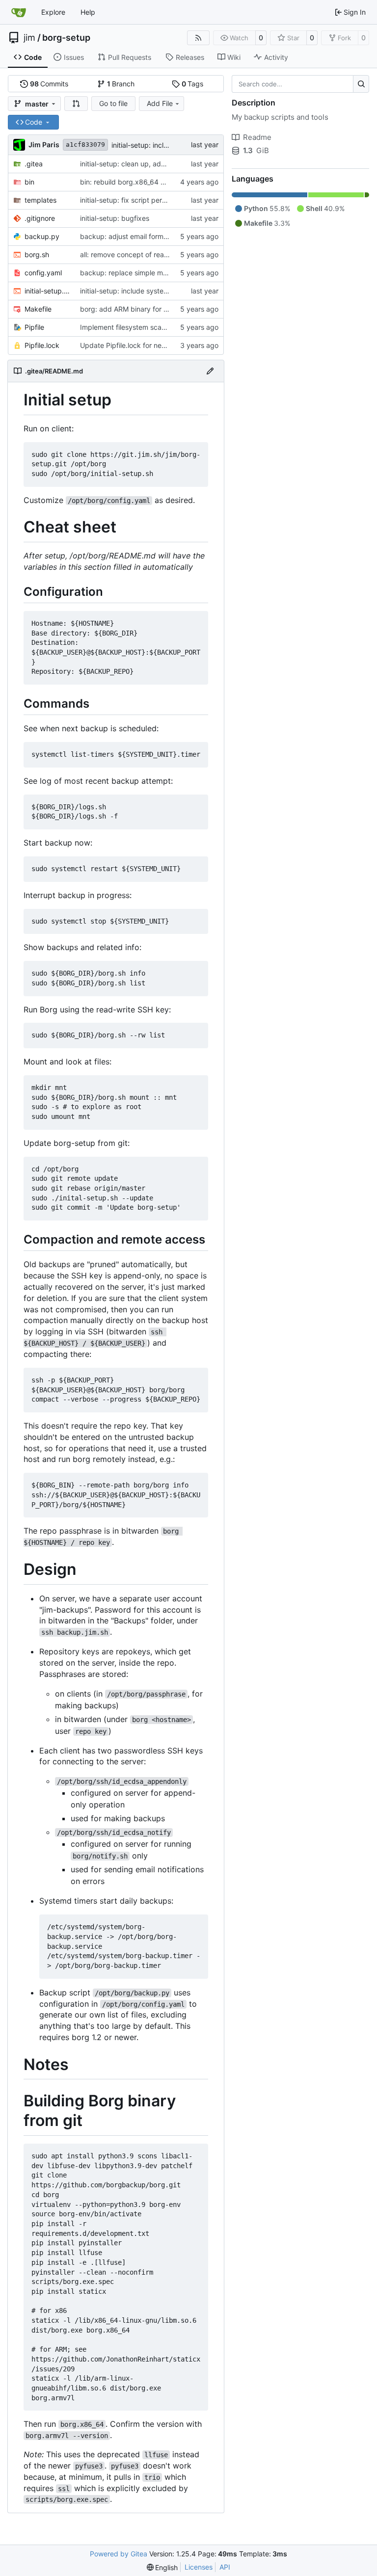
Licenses (199, 2567)
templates (40, 200)
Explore (53, 12)
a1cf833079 (85, 145)
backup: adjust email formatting (131, 236)
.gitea (34, 164)
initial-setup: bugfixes (115, 218)
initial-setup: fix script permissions (135, 200)
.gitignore (40, 218)
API (225, 2567)
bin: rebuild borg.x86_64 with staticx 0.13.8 (150, 182)
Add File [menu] (160, 103)
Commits (49, 84)
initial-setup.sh (47, 291)
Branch (121, 84)
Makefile (38, 309)
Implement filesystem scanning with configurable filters (168, 327)
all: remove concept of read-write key (140, 254)
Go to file (113, 103)
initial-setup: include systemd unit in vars (145, 291)
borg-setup (66, 38)
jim (29, 38)
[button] (76, 104)
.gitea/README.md (54, 371)
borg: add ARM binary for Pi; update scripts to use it (164, 309)
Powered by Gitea (119, 2554)
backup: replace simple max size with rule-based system (171, 273)
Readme (257, 137)
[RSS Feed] (198, 38)
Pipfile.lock (42, 345)
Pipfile (34, 327)
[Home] (19, 12)
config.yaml (43, 273)
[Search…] (361, 84)
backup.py (42, 236)
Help (88, 12)
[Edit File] (210, 371)
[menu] (162, 2567)
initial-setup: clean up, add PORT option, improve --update (175, 164)
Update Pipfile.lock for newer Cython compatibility (161, 345)
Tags (193, 84)
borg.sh (37, 254)
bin (29, 182)
